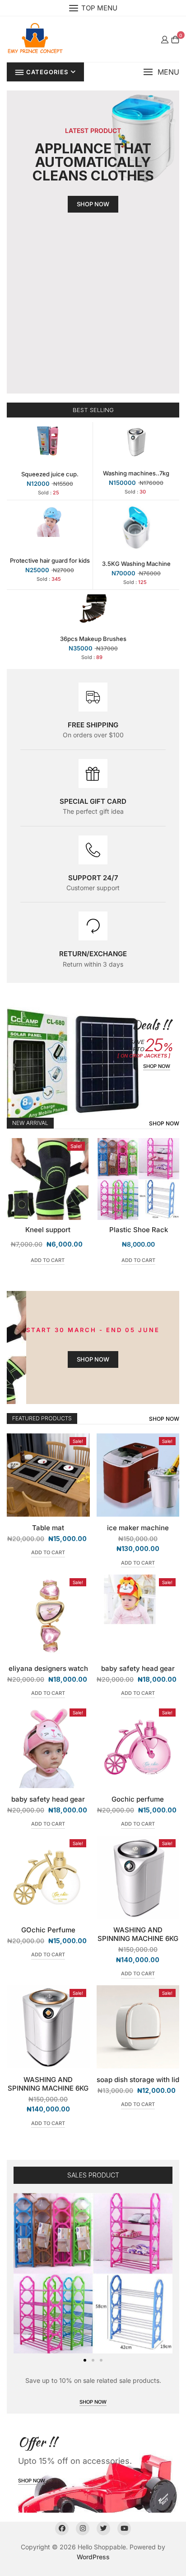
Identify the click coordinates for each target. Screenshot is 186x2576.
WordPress (93, 2557)
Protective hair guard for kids (50, 560)
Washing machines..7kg (136, 473)
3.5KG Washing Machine (136, 564)
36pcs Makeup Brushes (93, 639)
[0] (175, 39)
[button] (161, 72)
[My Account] (165, 39)
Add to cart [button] (48, 1260)
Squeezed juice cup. (50, 474)
